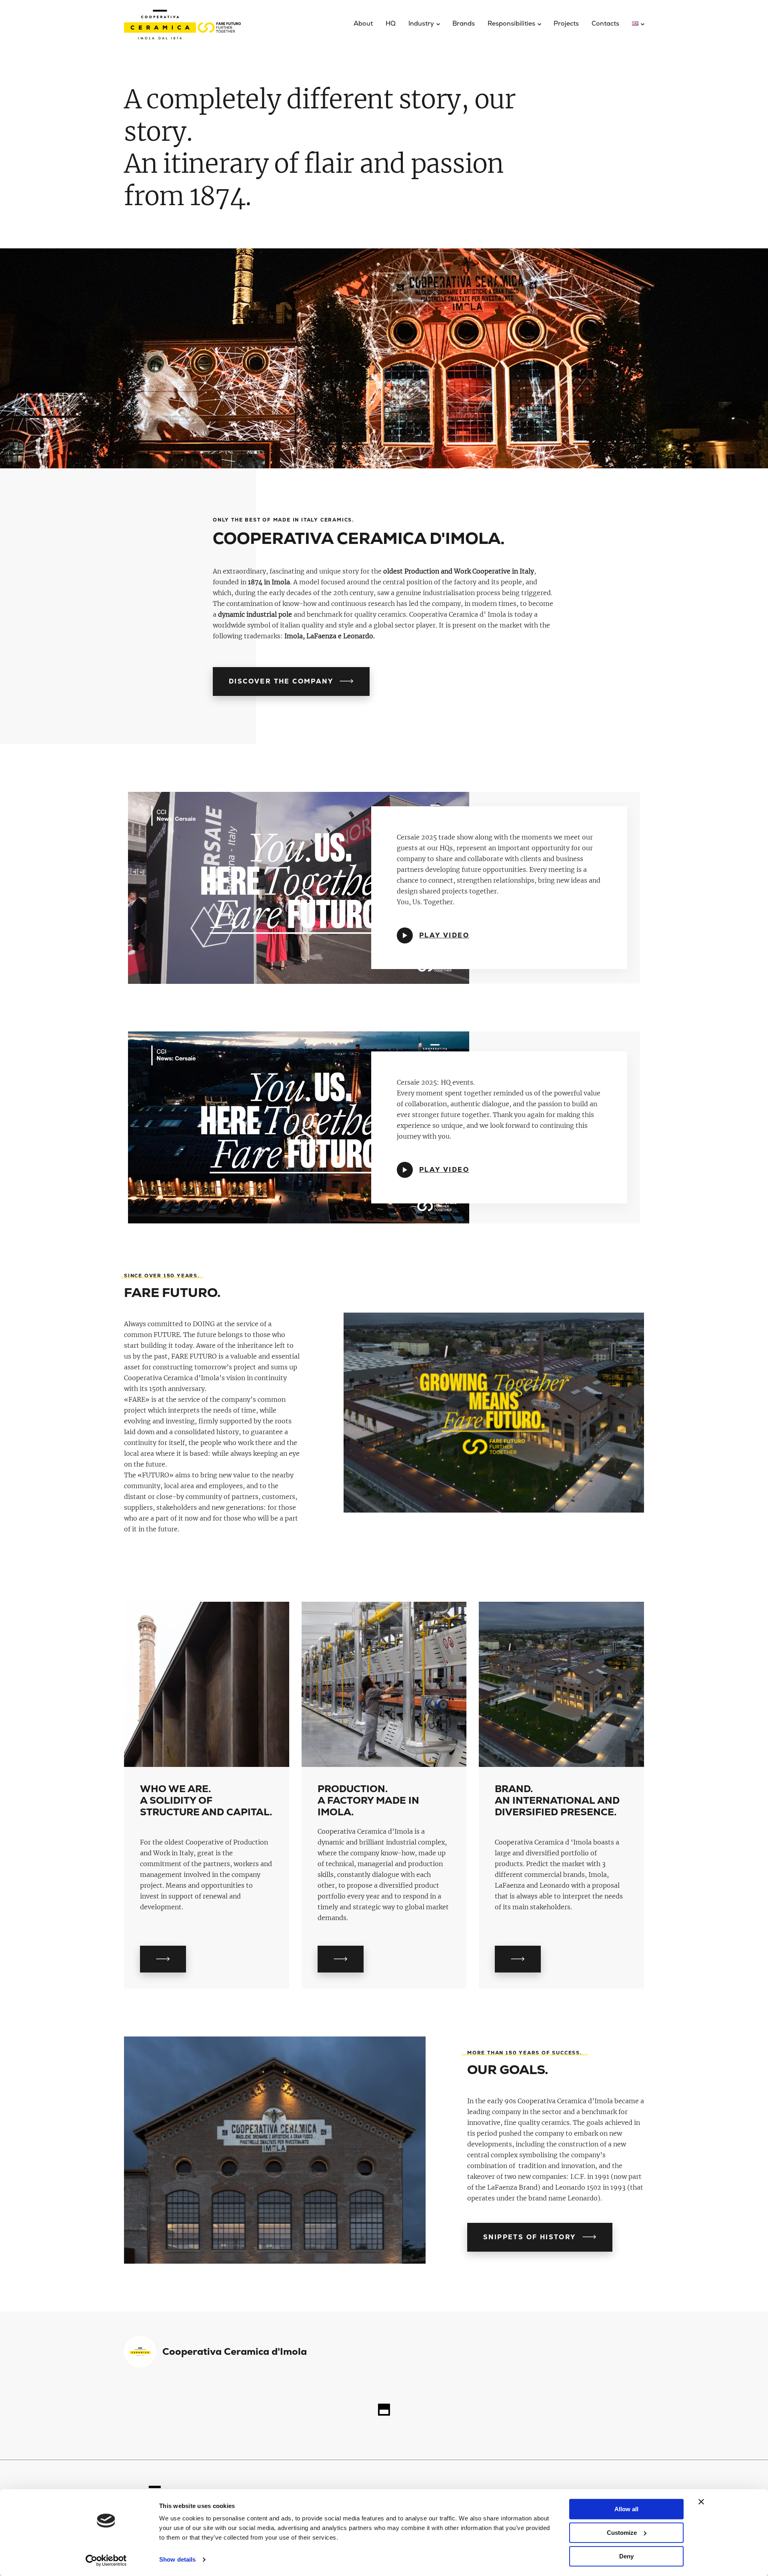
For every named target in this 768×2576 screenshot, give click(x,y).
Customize (622, 2533)
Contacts (605, 23)
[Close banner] (701, 2502)
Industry (421, 23)
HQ (391, 23)
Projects (566, 23)
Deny (626, 2556)
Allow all (626, 2509)
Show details (177, 2560)
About (363, 23)
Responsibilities (511, 23)
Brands (464, 23)
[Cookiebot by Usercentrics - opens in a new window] (106, 2560)
